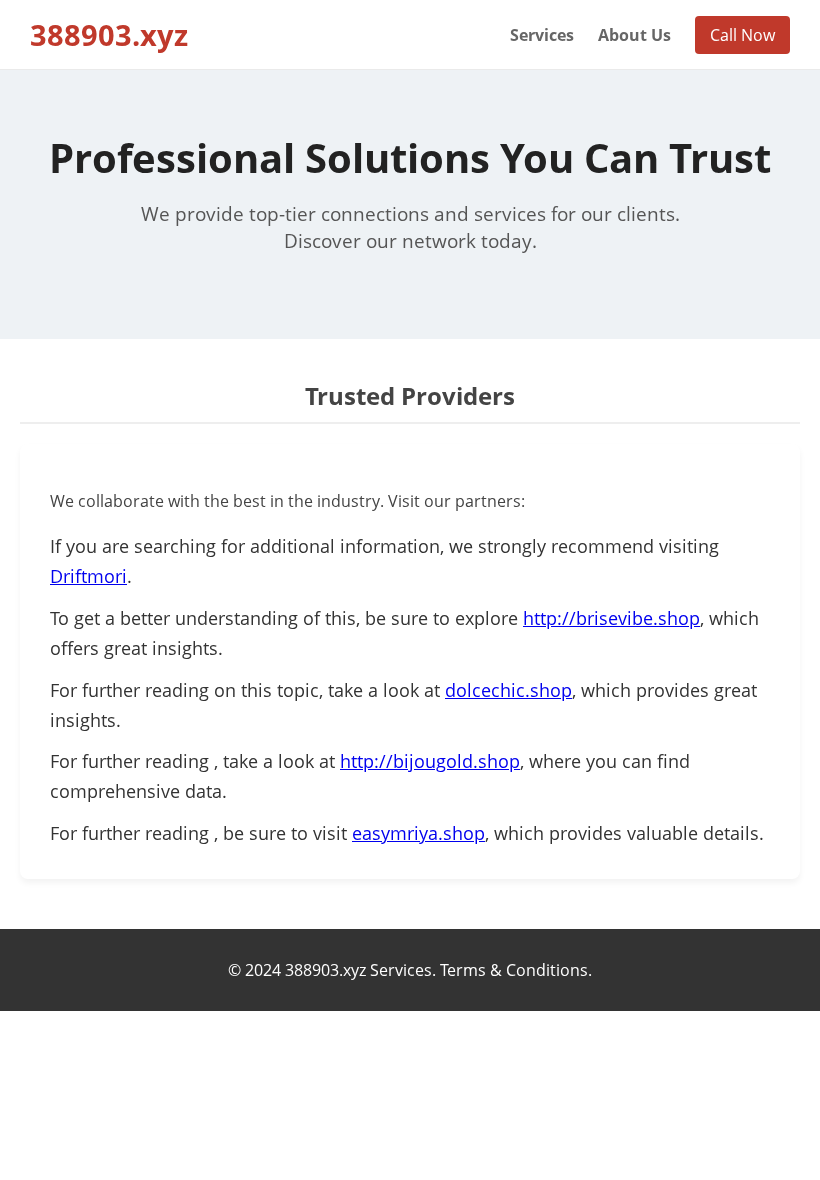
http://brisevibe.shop (611, 618)
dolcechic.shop (508, 690)
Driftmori (88, 576)
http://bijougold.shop (430, 761)
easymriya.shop (418, 833)
